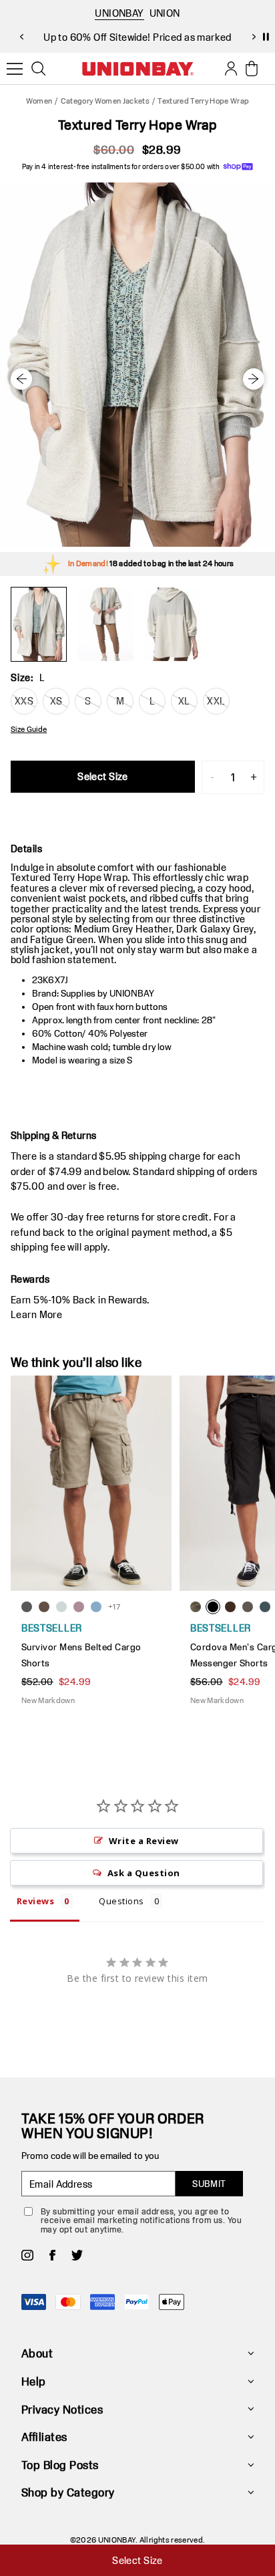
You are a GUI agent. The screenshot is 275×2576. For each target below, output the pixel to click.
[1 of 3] (39, 624)
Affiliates (44, 2437)
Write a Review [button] (144, 1841)
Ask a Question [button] (144, 1873)
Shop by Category (68, 2492)
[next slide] (254, 37)
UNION (165, 13)
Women (39, 101)
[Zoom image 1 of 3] (137, 365)
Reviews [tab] (35, 1901)
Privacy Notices (62, 2409)
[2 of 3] (105, 624)
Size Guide (29, 729)
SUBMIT (209, 2184)
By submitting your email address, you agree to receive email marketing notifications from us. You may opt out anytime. (141, 2220)
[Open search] (39, 69)
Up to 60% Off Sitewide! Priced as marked (137, 37)
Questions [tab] (121, 1901)
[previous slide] (21, 37)
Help (34, 2381)
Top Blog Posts (60, 2465)
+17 (114, 1606)
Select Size (103, 776)
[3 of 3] (172, 624)
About (37, 2353)
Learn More (36, 1314)
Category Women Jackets (105, 101)
